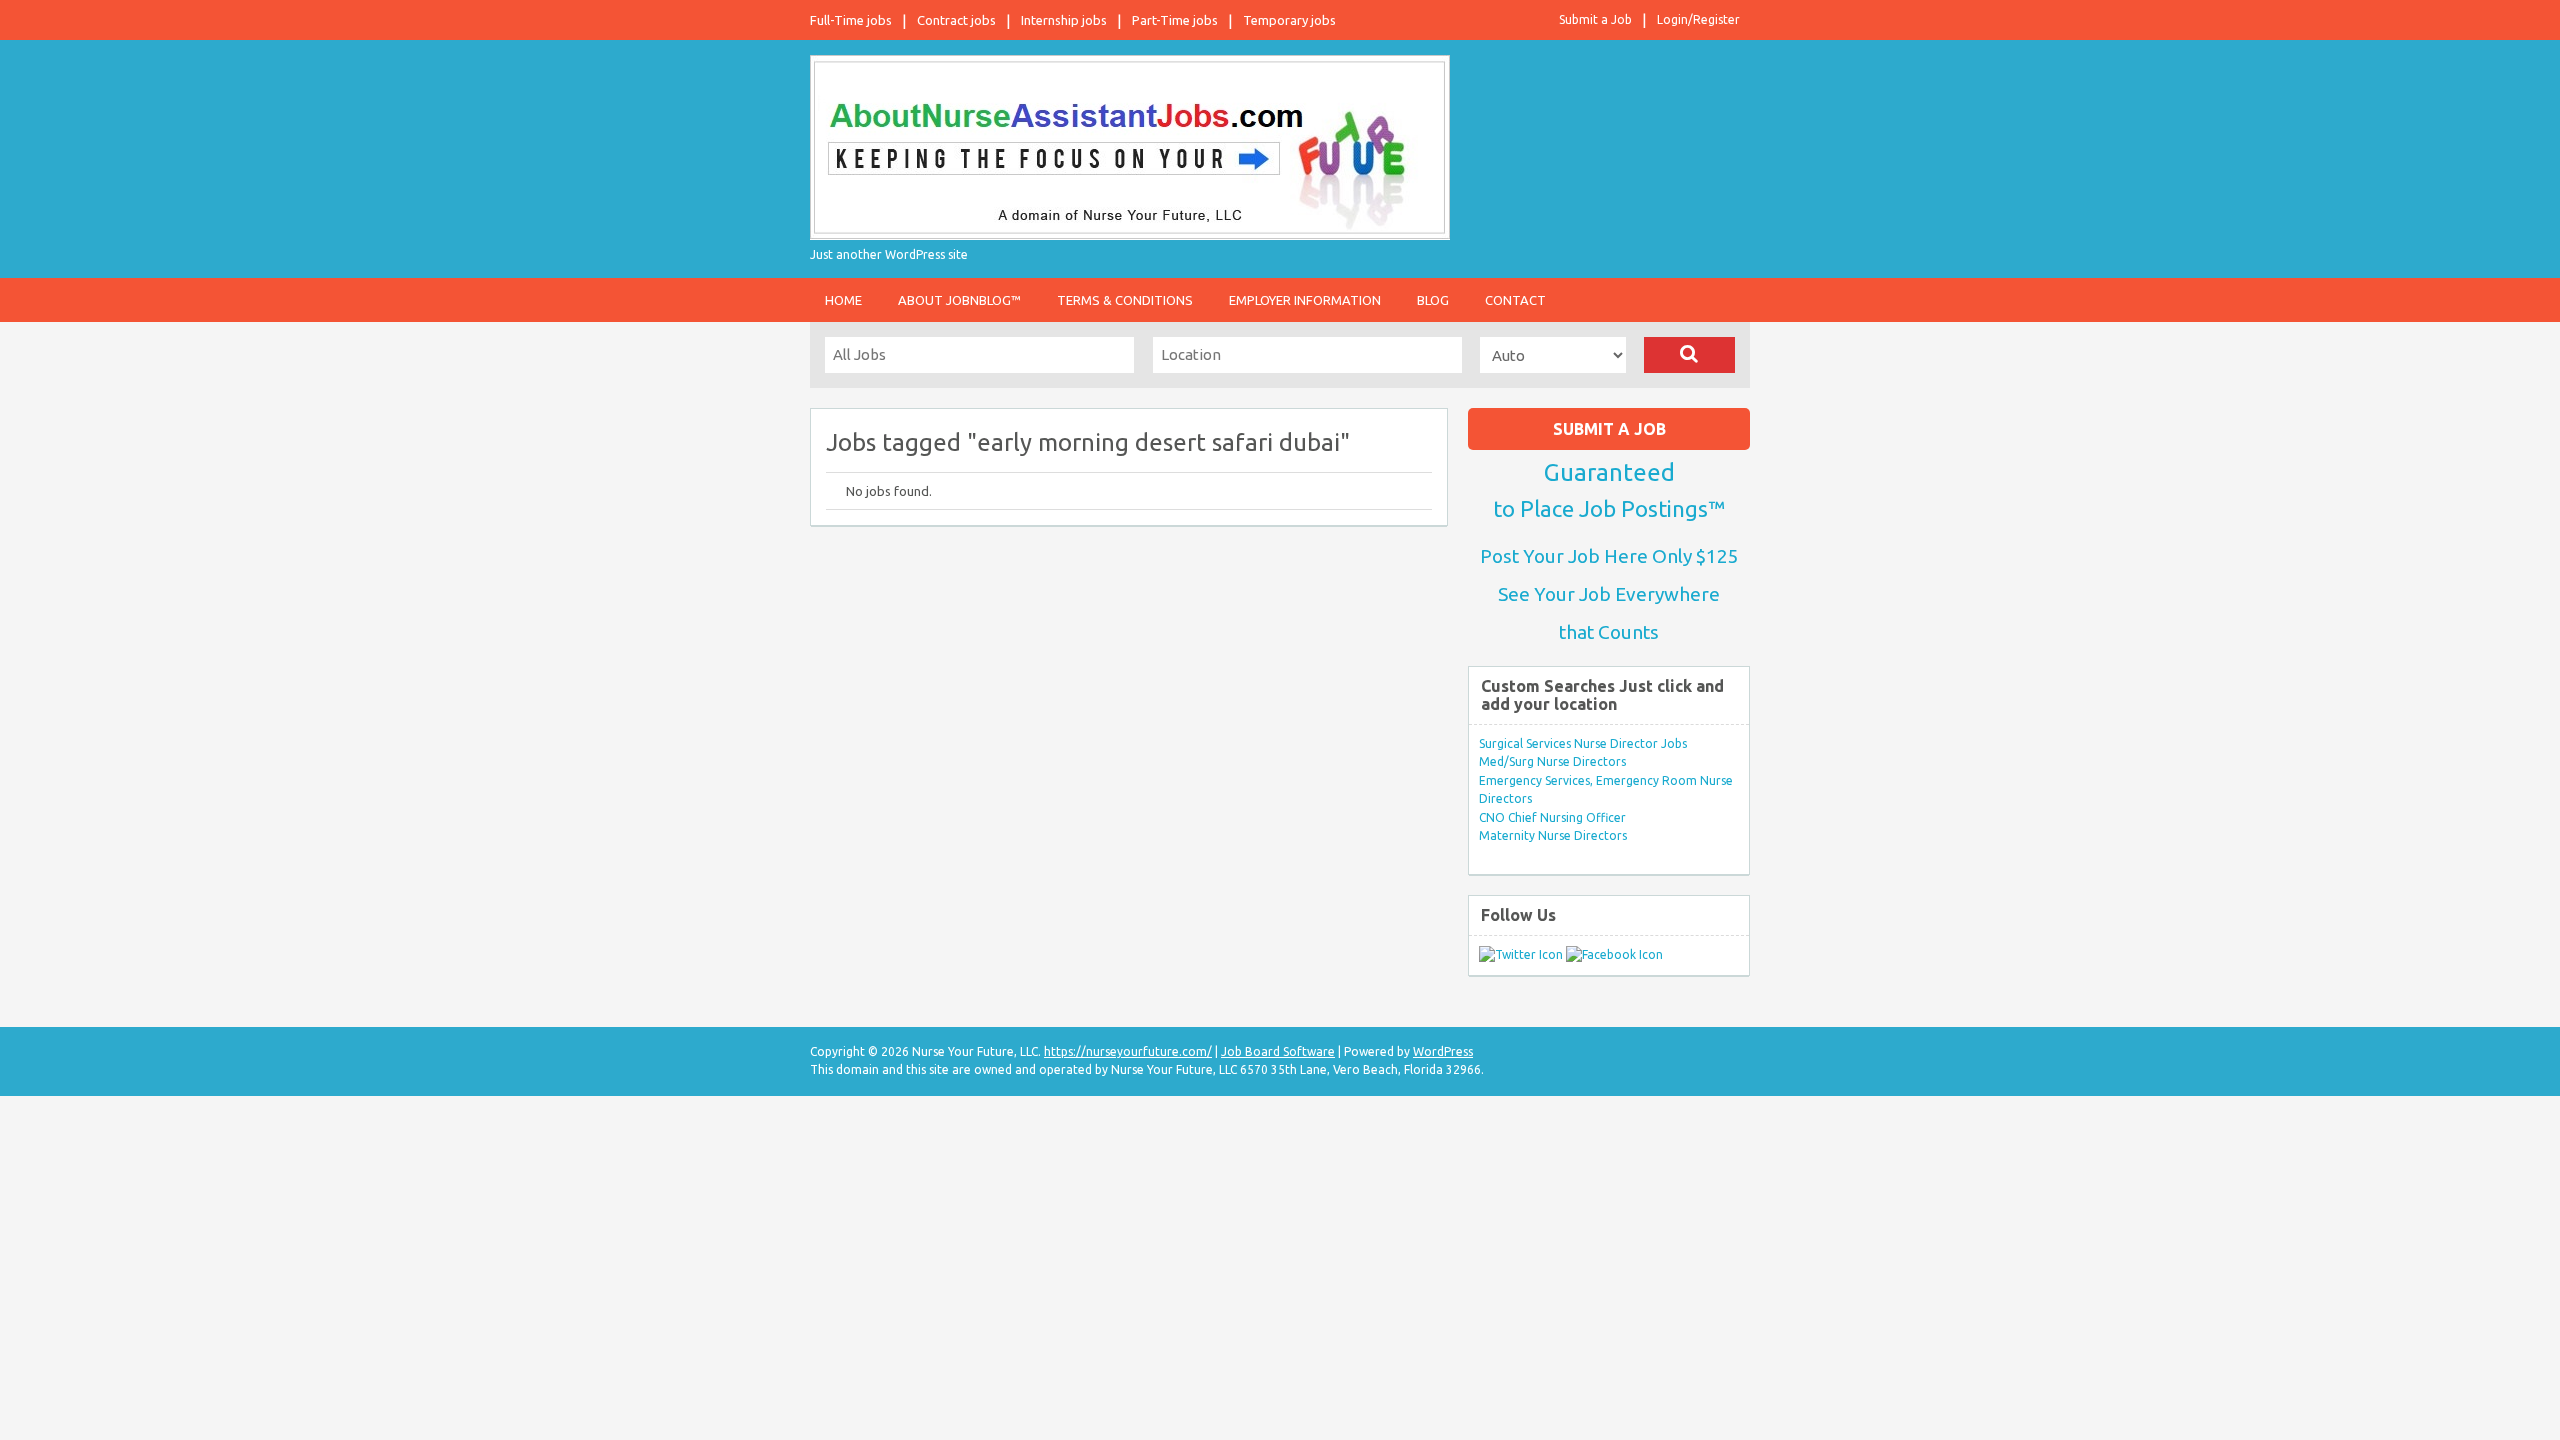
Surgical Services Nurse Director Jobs (1583, 743)
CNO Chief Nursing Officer (1552, 817)
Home (843, 300)
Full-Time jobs (851, 20)
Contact (1515, 300)
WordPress (1443, 1051)
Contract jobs (956, 20)
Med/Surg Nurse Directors (1552, 761)
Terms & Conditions (1125, 300)
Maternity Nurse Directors (1553, 835)
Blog (1433, 300)
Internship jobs (1064, 20)
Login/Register (1698, 19)
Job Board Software (1278, 1051)
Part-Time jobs (1175, 20)
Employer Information (1305, 300)
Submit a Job (1595, 19)
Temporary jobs (1289, 20)
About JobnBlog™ (959, 300)
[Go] (1689, 355)
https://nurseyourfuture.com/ (1128, 1051)
